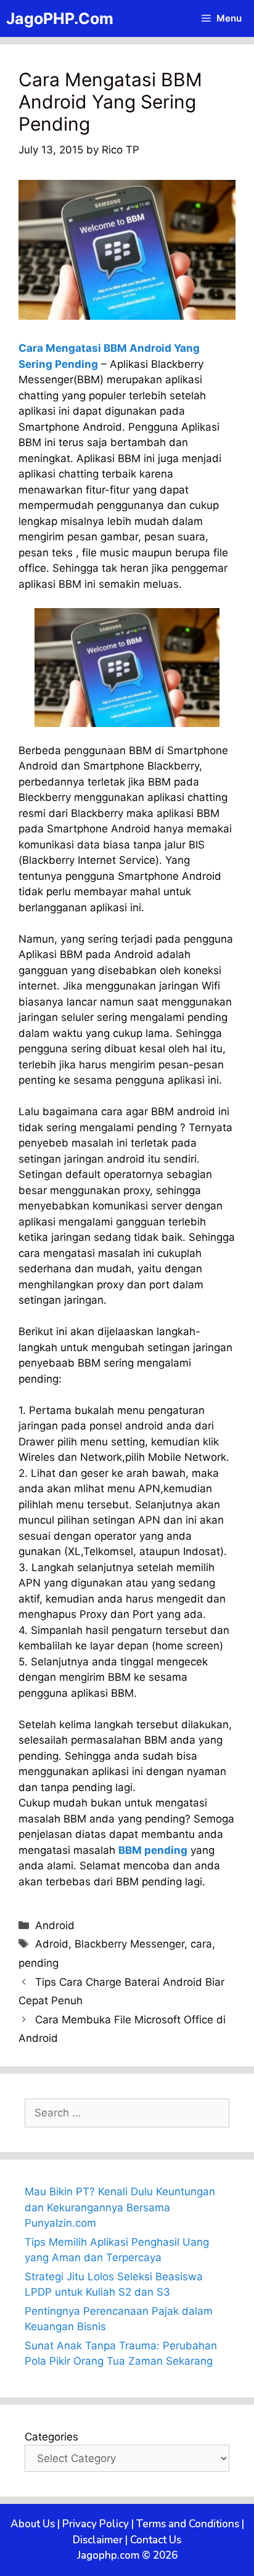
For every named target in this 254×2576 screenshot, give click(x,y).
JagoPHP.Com (60, 18)
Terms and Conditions (188, 2524)
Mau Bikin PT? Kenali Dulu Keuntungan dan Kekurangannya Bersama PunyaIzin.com (120, 2207)
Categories (51, 2437)
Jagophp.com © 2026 (127, 2555)
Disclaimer (98, 2540)
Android (55, 1925)
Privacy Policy (96, 2524)
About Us (33, 2524)
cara (201, 1944)
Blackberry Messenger (129, 1944)
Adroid (52, 1944)
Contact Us (156, 2540)
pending (39, 1963)
